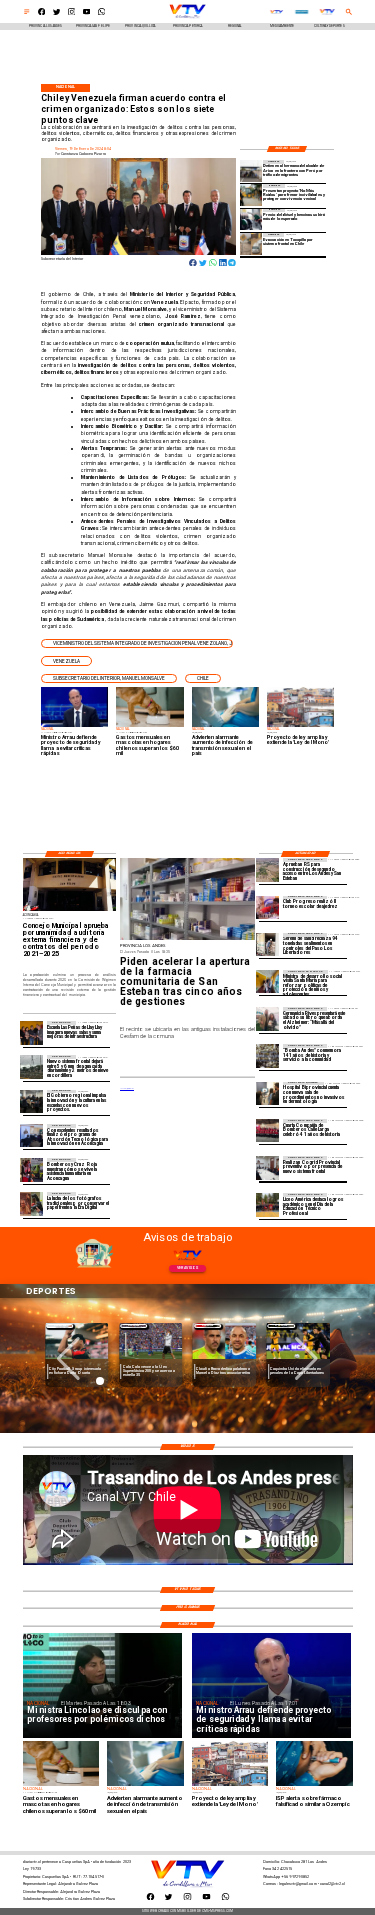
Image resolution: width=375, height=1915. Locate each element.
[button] (136, 644)
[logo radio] (302, 12)
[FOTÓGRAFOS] (31, 1203)
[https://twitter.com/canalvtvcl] (57, 14)
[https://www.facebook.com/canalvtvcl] (42, 14)
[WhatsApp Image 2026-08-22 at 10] (31, 1032)
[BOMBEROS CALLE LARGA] (267, 1130)
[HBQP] (267, 1093)
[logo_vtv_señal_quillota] (276, 12)
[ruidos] (251, 194)
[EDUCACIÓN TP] (267, 1204)
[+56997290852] (102, 14)
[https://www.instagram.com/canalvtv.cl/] (72, 14)
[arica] (251, 170)
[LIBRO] (267, 1018)
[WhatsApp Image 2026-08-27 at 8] (267, 981)
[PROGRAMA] (31, 1135)
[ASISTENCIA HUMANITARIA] (31, 1169)
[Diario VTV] (27, 14)
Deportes (60, 1325)
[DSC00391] (31, 1101)
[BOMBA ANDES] (267, 1055)
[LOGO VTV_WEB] (187, 18)
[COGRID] (267, 1167)
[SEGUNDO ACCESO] (267, 869)
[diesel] (251, 219)
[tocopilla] (251, 243)
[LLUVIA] (31, 1066)
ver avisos (187, 1268)
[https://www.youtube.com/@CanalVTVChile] (87, 14)
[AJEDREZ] (267, 907)
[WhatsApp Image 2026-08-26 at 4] (267, 944)
